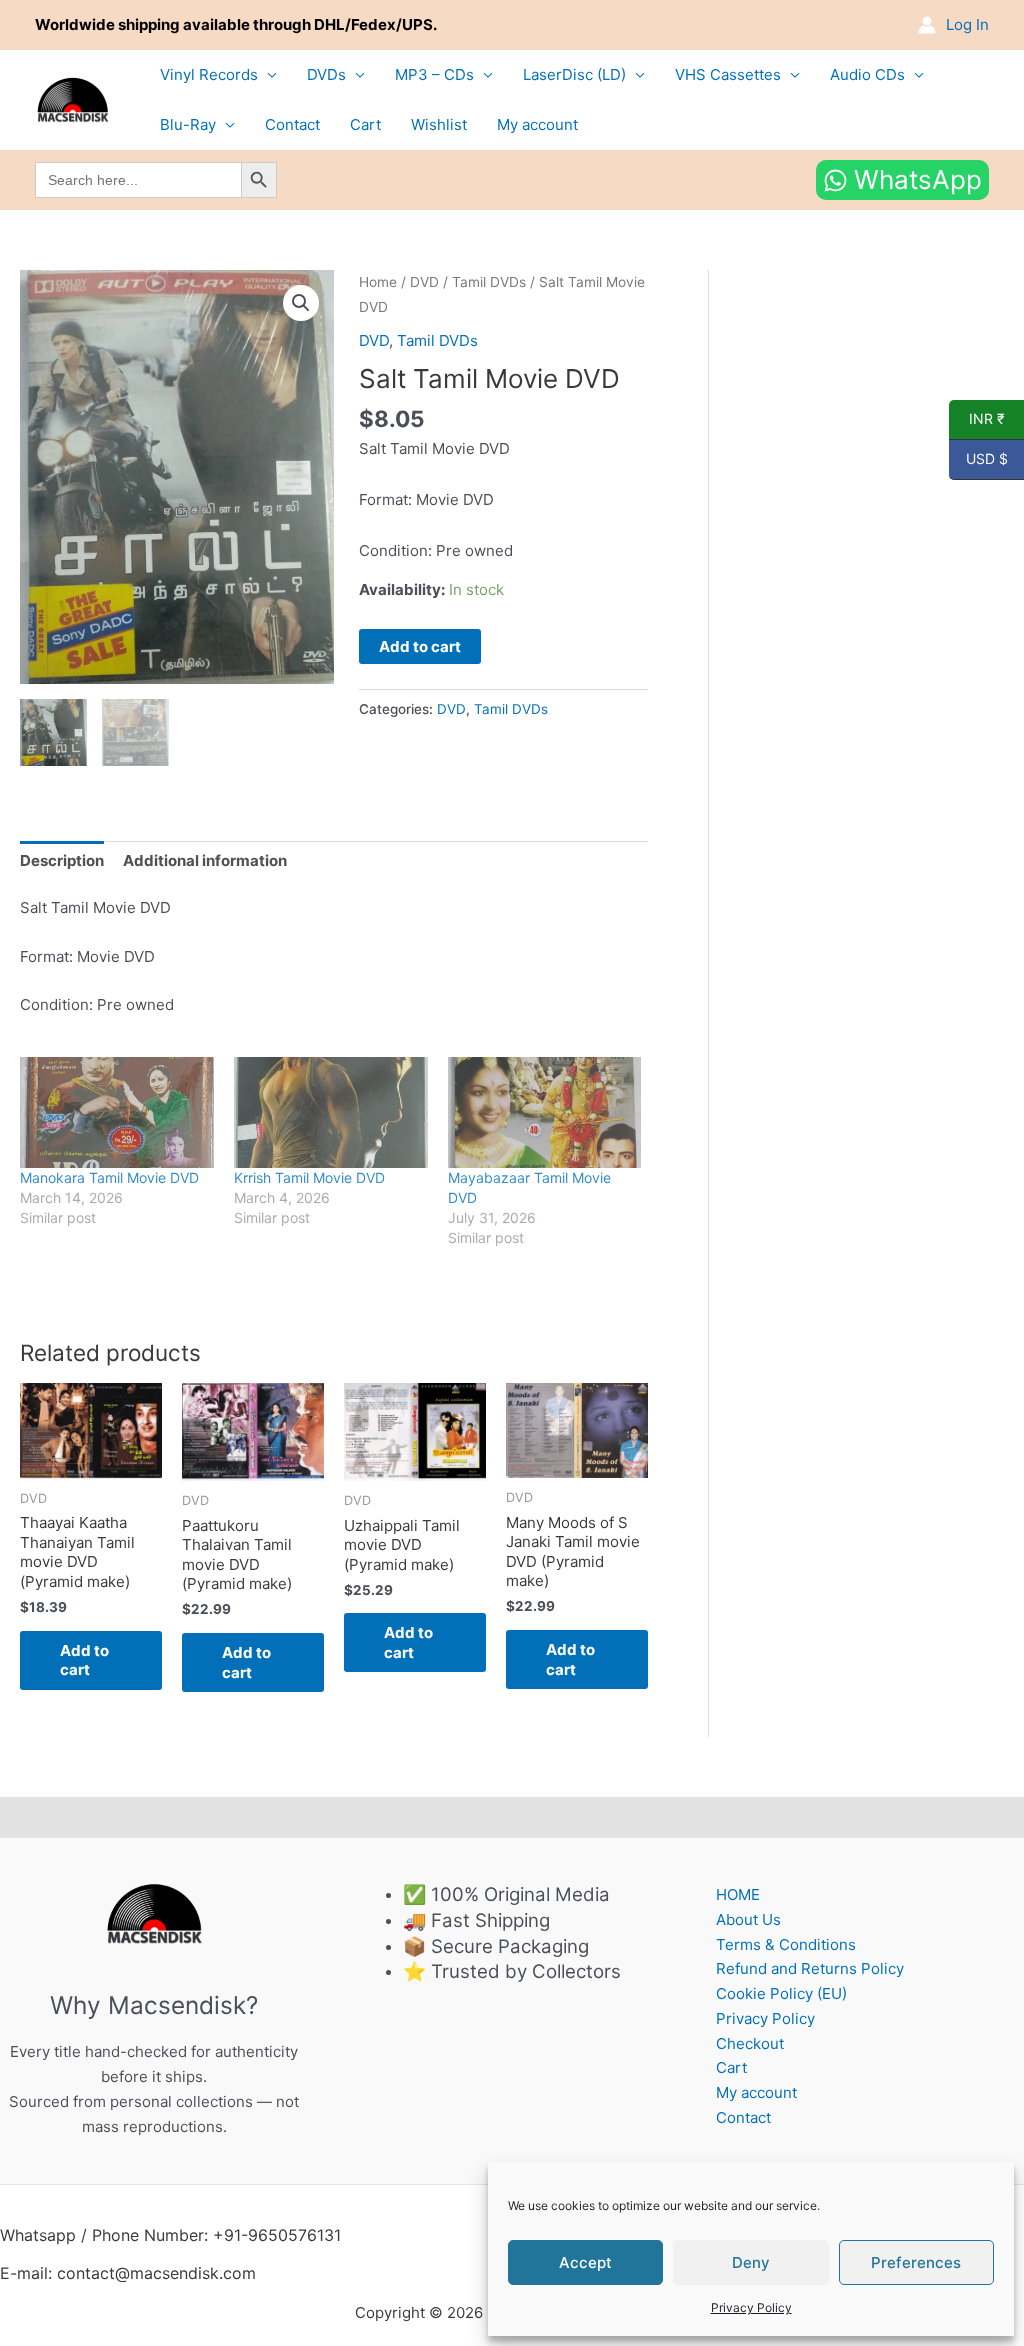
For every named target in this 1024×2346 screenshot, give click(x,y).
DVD (424, 282)
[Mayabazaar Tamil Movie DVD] (545, 1112)
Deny (751, 2262)
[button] (301, 303)
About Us (748, 1919)
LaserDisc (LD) (574, 74)
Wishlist (439, 124)
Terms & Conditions (786, 1944)
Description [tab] (62, 860)
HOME (738, 1894)
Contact (292, 124)
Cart (365, 124)
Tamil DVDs (489, 282)
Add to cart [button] (84, 1660)
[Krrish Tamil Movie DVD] (331, 1112)
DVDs (326, 74)
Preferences (916, 2262)
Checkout (750, 2043)
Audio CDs (867, 74)
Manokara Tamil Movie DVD (109, 1177)
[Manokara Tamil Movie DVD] (117, 1112)
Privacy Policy (751, 2307)
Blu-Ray (188, 124)
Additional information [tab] (205, 860)
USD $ (978, 459)
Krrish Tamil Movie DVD (309, 1177)
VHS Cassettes (728, 74)
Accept (585, 2262)
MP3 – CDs (434, 74)
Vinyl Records (209, 74)
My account (537, 124)
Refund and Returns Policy (810, 1968)
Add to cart (420, 646)
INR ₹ (977, 419)
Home (378, 282)
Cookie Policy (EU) (781, 1993)
